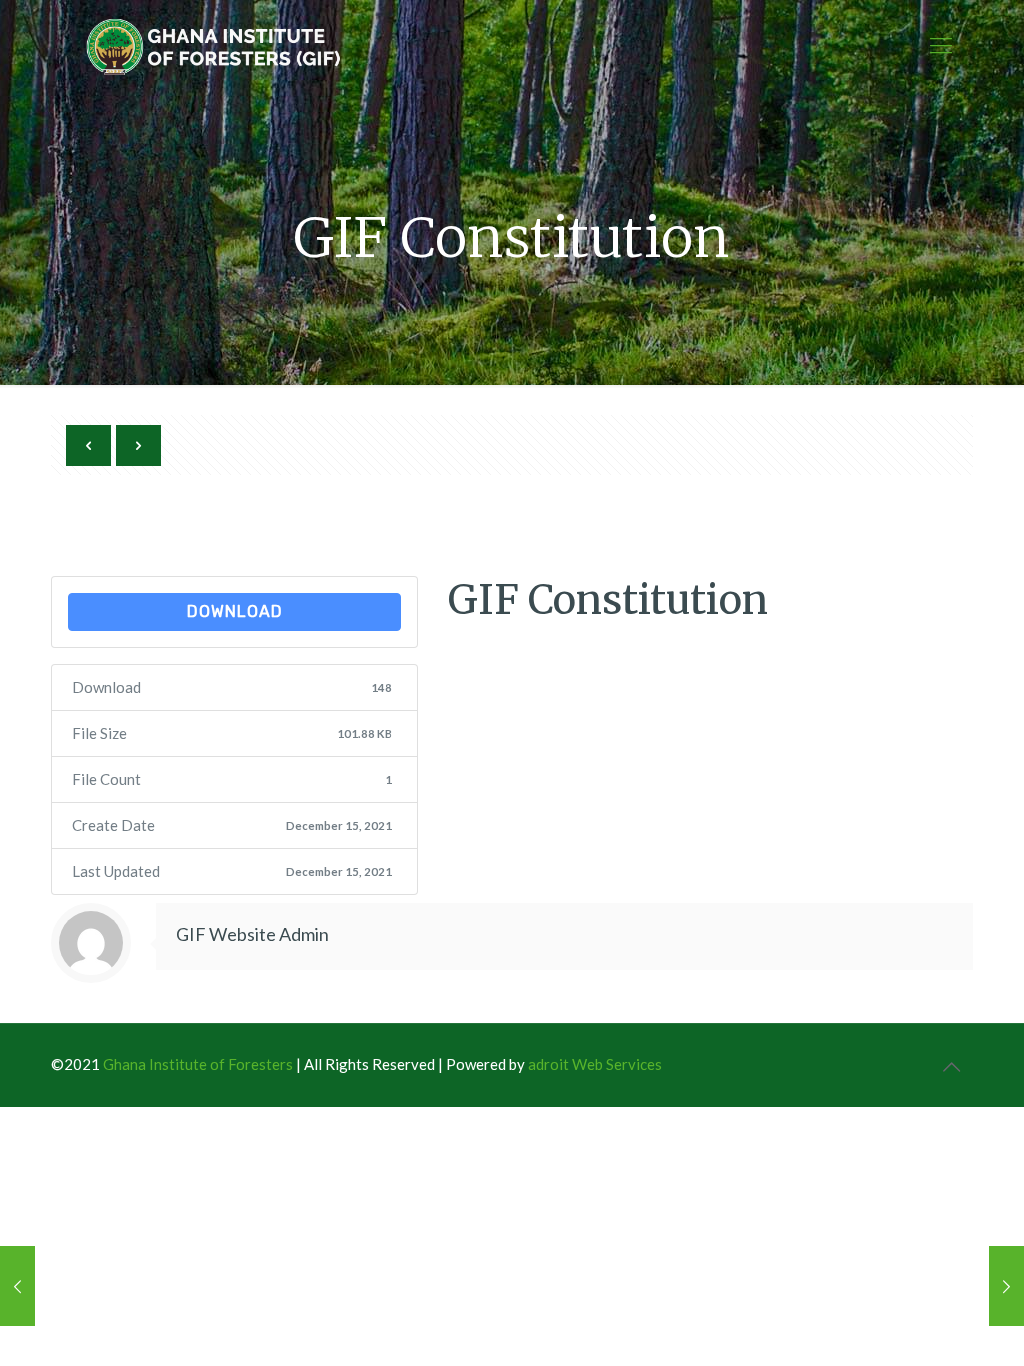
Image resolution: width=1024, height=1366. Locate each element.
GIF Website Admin (252, 934)
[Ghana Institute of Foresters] (215, 45)
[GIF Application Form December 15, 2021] (17, 1286)
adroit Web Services (595, 1064)
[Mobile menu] (941, 45)
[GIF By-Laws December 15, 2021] (1006, 1286)
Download (235, 611)
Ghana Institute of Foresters (198, 1064)
